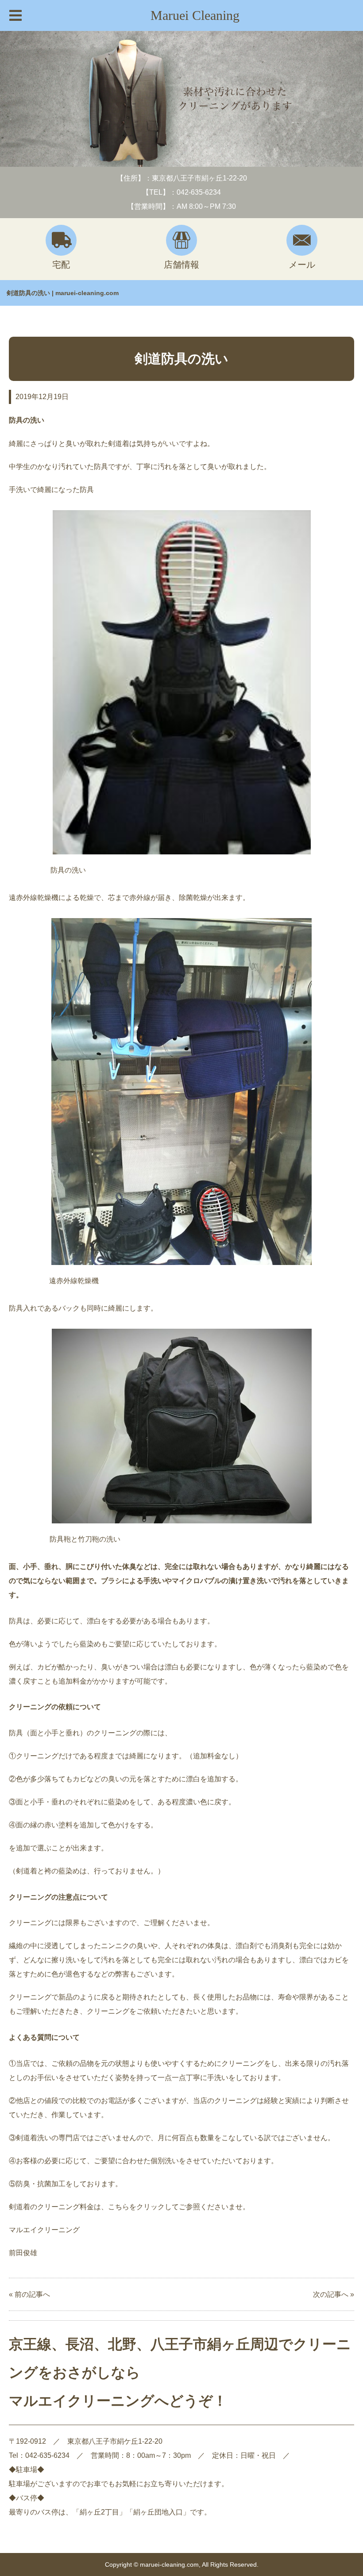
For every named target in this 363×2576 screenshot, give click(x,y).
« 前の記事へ (29, 2294)
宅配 (61, 265)
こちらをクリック (136, 2207)
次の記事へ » (334, 2294)
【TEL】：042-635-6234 (181, 192)
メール (302, 265)
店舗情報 (181, 265)
